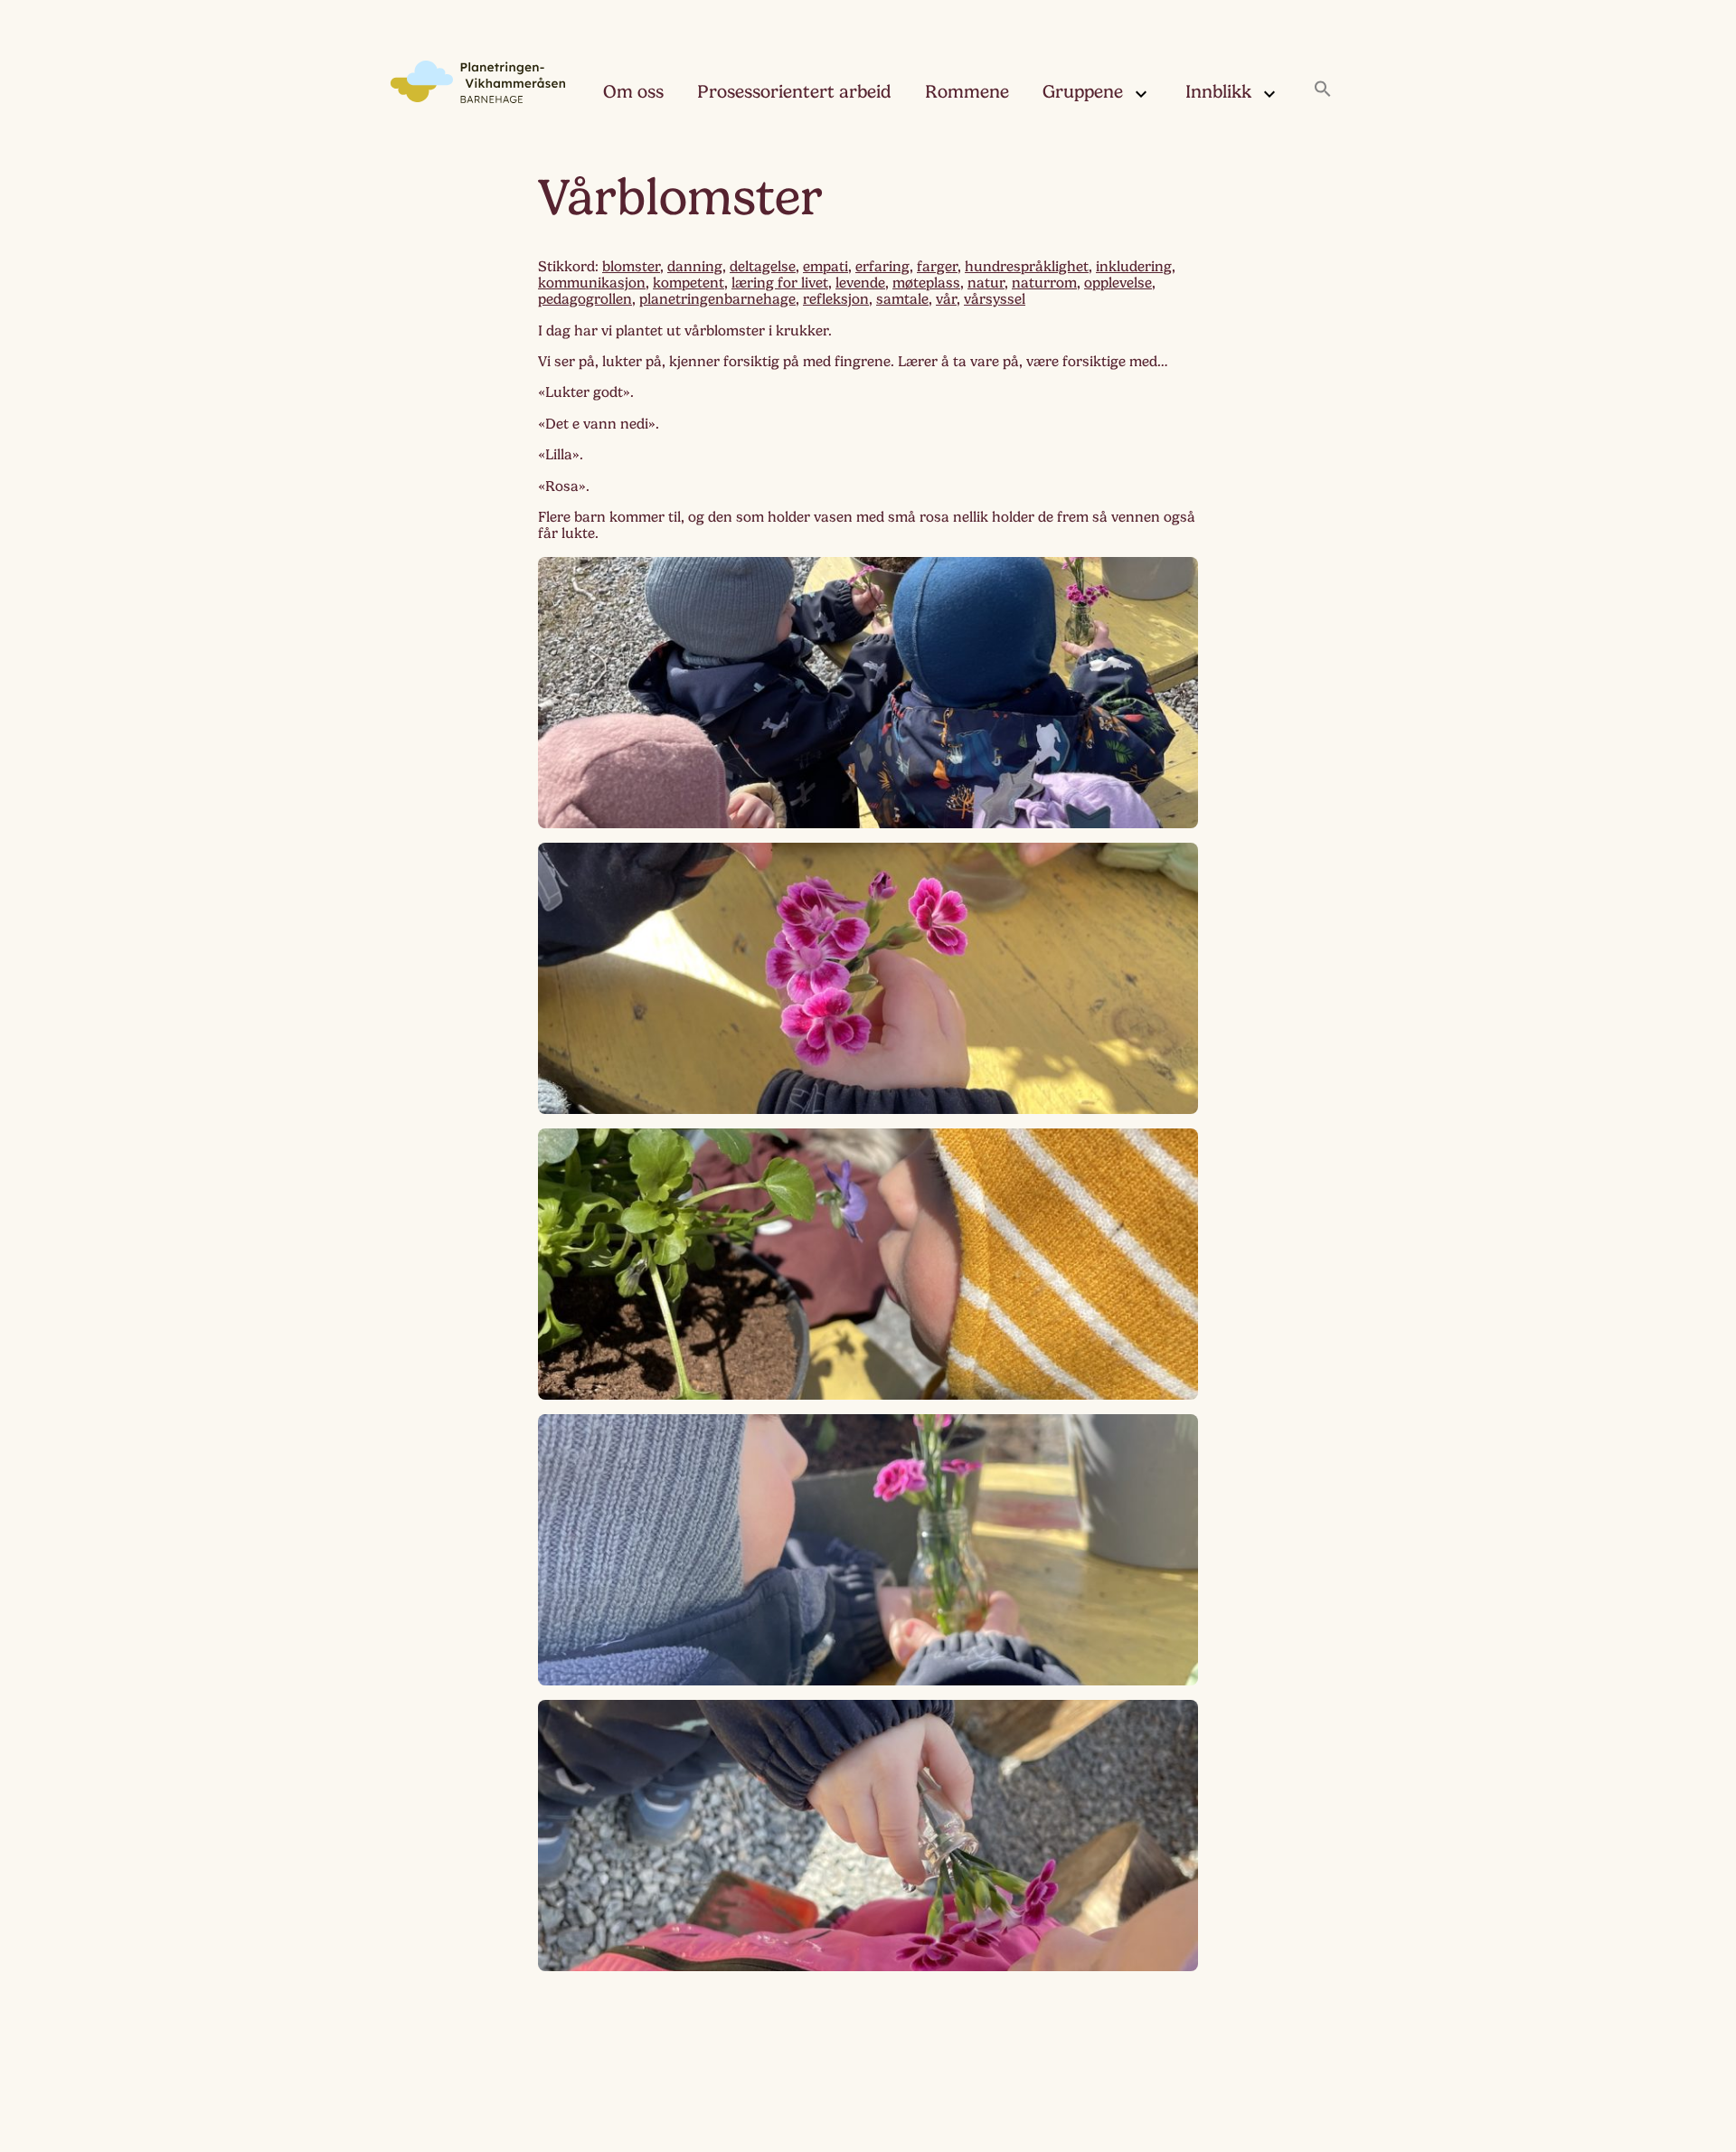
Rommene (967, 92)
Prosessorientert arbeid (794, 92)
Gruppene (1083, 92)
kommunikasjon (592, 283)
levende (860, 283)
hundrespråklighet (1027, 267)
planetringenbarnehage (717, 299)
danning (695, 267)
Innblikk (1218, 92)
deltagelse (763, 267)
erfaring (882, 267)
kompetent (689, 283)
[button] (1323, 90)
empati (826, 267)
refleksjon (836, 299)
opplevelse (1118, 283)
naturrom (1044, 283)
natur (986, 283)
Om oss (633, 92)
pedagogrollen (585, 299)
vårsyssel (995, 299)
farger (937, 267)
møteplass (926, 283)
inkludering (1134, 267)
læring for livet (780, 283)
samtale (902, 299)
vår (946, 299)
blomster (631, 267)
